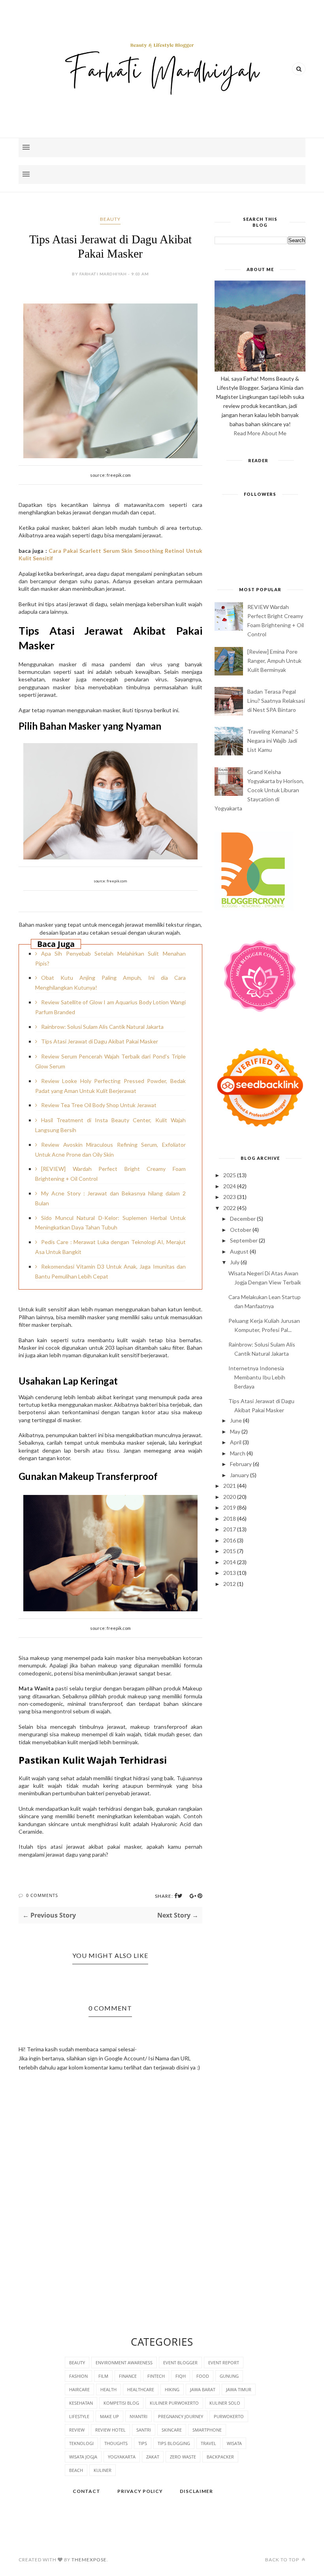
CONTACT (87, 2491)
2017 (230, 1529)
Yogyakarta (122, 2457)
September (244, 1240)
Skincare (172, 2430)
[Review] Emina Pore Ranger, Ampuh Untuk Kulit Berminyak (274, 661)
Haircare (79, 2389)
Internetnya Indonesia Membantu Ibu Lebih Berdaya (257, 1377)
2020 (230, 1497)
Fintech (156, 2376)
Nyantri (138, 2416)
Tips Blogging (174, 2443)
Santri (144, 2430)
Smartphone (207, 2430)
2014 (230, 1562)
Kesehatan (81, 2403)
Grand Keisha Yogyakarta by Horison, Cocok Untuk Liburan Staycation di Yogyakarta (259, 790)
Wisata (234, 2443)
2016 (230, 1540)
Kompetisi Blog (121, 2403)
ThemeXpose (89, 2560)
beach (76, 2470)
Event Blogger (180, 2363)
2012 (230, 1584)
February (241, 1464)
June (236, 1420)
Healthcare (141, 2389)
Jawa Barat (203, 2389)
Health (108, 2389)
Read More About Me (260, 433)
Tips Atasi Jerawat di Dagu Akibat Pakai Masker (100, 1041)
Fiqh (181, 2376)
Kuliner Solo (225, 2403)
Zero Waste (183, 2457)
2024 (230, 1186)
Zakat (153, 2457)
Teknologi (81, 2443)
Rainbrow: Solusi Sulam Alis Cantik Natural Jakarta (102, 1027)
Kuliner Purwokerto (174, 2403)
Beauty (110, 219)
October (241, 1230)
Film (103, 2376)
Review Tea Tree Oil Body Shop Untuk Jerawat (99, 1105)
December (243, 1219)
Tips (143, 2443)
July (235, 1262)
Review (77, 2430)
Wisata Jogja (83, 2457)
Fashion (78, 2376)
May (235, 1431)
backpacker (220, 2457)
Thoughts (116, 2443)
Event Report (224, 2363)
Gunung (229, 2376)
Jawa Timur (239, 2389)
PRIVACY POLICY (140, 2491)
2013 (230, 1573)
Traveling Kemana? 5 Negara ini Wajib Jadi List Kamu (273, 741)
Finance (128, 2376)
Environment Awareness (124, 2363)
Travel (208, 2443)
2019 (230, 1507)
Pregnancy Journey (181, 2416)
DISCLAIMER (196, 2491)
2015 (230, 1551)
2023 (230, 1197)
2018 (230, 1518)
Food (203, 2376)
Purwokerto (229, 2416)
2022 (230, 1208)
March (238, 1453)
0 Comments (42, 1895)
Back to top (283, 2560)
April (236, 1442)
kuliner (103, 2470)
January (239, 1475)
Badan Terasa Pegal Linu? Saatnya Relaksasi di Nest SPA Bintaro (276, 701)
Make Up (109, 2416)
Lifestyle (79, 2416)
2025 (230, 1175)
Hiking (172, 2389)
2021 (230, 1486)
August (239, 1251)
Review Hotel (110, 2430)
